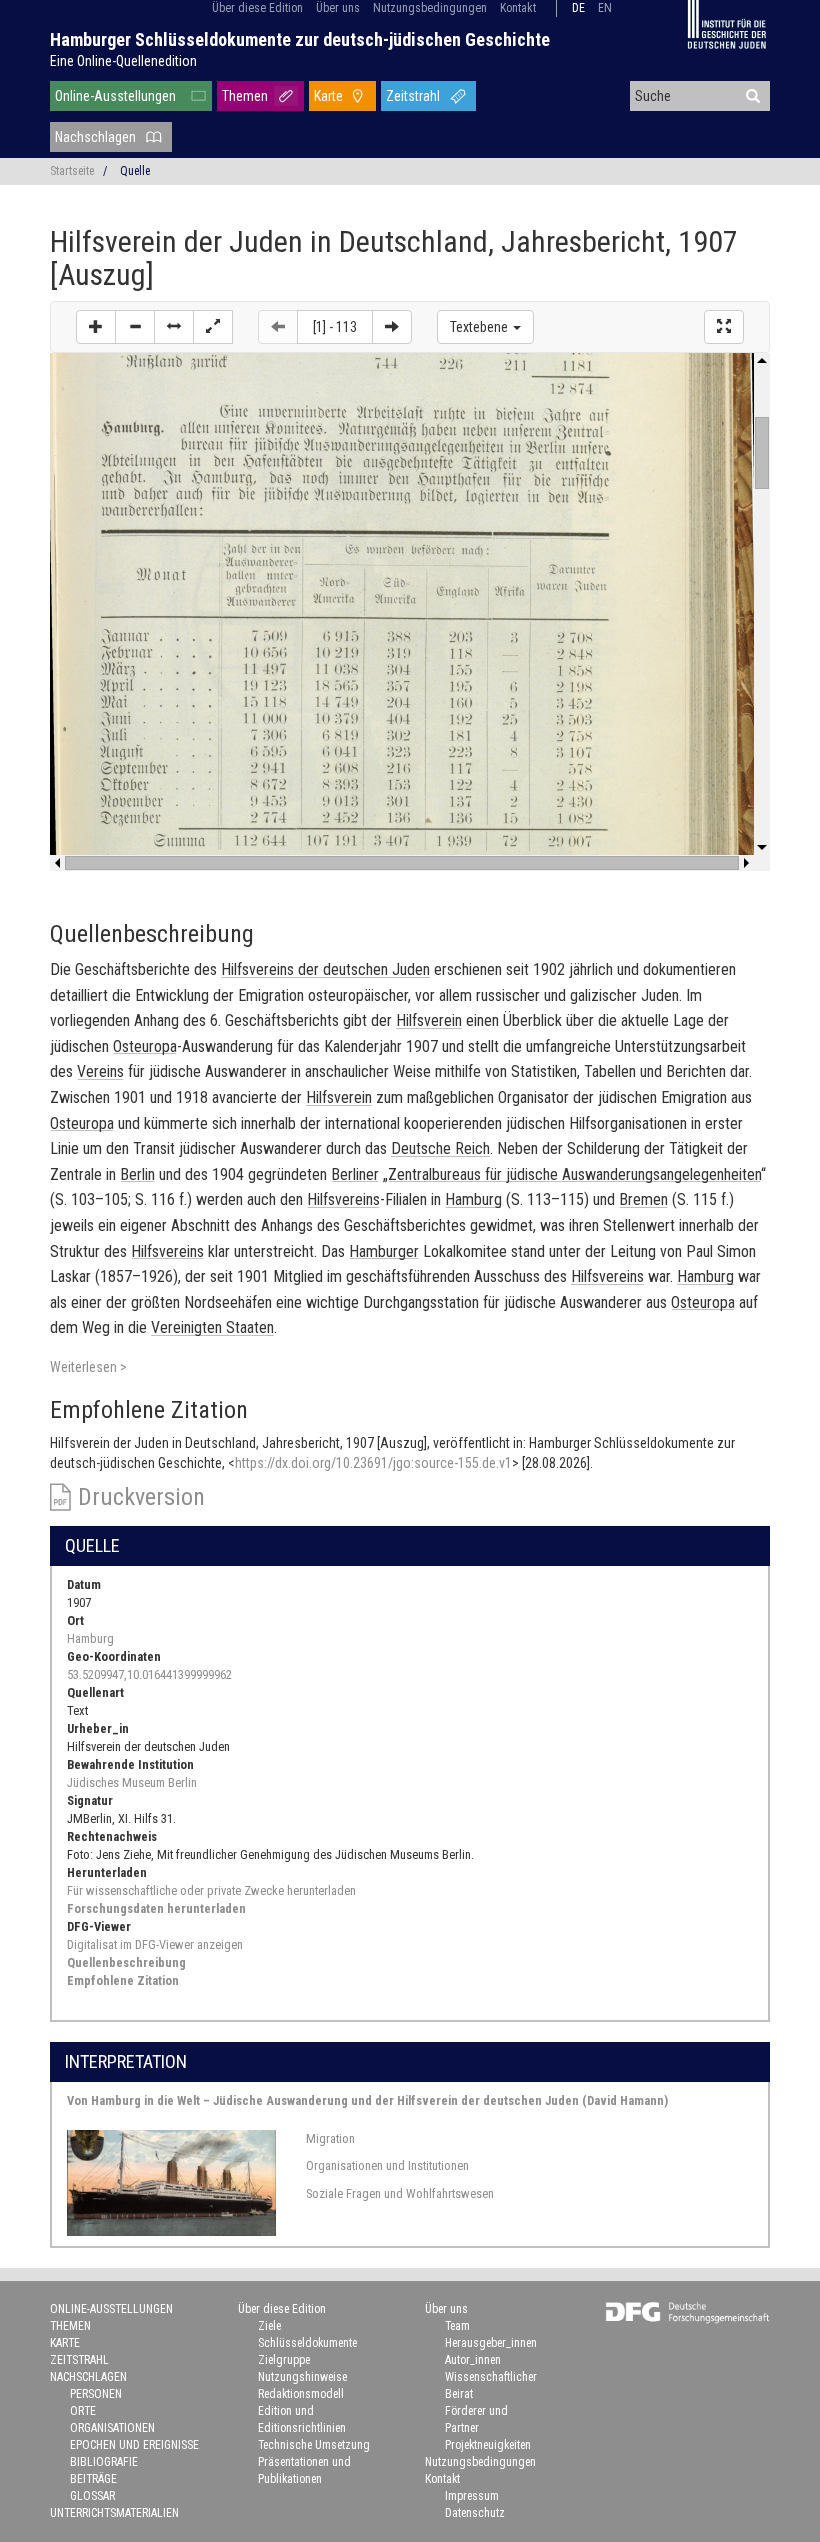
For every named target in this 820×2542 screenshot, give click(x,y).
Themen (245, 96)
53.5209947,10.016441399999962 (149, 1674)
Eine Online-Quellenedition (123, 61)
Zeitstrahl (413, 96)
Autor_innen (473, 2360)
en (605, 8)
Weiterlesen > (88, 1367)
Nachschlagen (95, 137)
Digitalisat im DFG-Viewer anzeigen (155, 1944)
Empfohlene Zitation (123, 1980)
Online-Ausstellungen (115, 96)
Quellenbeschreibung (126, 1962)
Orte (83, 2411)
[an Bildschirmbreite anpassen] (174, 327)
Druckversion (141, 1497)
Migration (330, 2138)
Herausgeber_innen (491, 2343)
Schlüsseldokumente (307, 2343)
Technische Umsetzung (314, 2445)
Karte (328, 96)
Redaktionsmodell (301, 2394)
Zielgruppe (284, 2360)
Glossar (92, 2496)
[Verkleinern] (135, 327)
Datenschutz (475, 2513)
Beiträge (93, 2479)
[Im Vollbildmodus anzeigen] (724, 327)
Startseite (72, 171)
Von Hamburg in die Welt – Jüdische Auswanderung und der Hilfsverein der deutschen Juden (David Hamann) (367, 2100)
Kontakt (518, 8)
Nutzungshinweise (302, 2377)
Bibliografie (104, 2462)
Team (457, 2326)
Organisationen (112, 2428)
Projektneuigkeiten (488, 2445)
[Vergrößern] (96, 327)
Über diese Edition (257, 8)
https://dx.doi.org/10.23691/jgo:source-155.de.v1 (373, 1463)
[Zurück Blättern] (278, 327)
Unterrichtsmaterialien (114, 2513)
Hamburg (90, 1638)
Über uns (338, 8)
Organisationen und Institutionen (387, 2165)
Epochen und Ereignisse (134, 2445)
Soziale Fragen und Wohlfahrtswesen (400, 2193)
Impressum (472, 2496)
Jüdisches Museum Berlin (132, 1782)
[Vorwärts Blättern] (392, 327)
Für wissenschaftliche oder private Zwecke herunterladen (211, 1890)
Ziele (269, 2326)
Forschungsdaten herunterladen (156, 1908)
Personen (96, 2394)
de (578, 8)
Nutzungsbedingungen (430, 8)
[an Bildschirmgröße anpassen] (213, 327)
